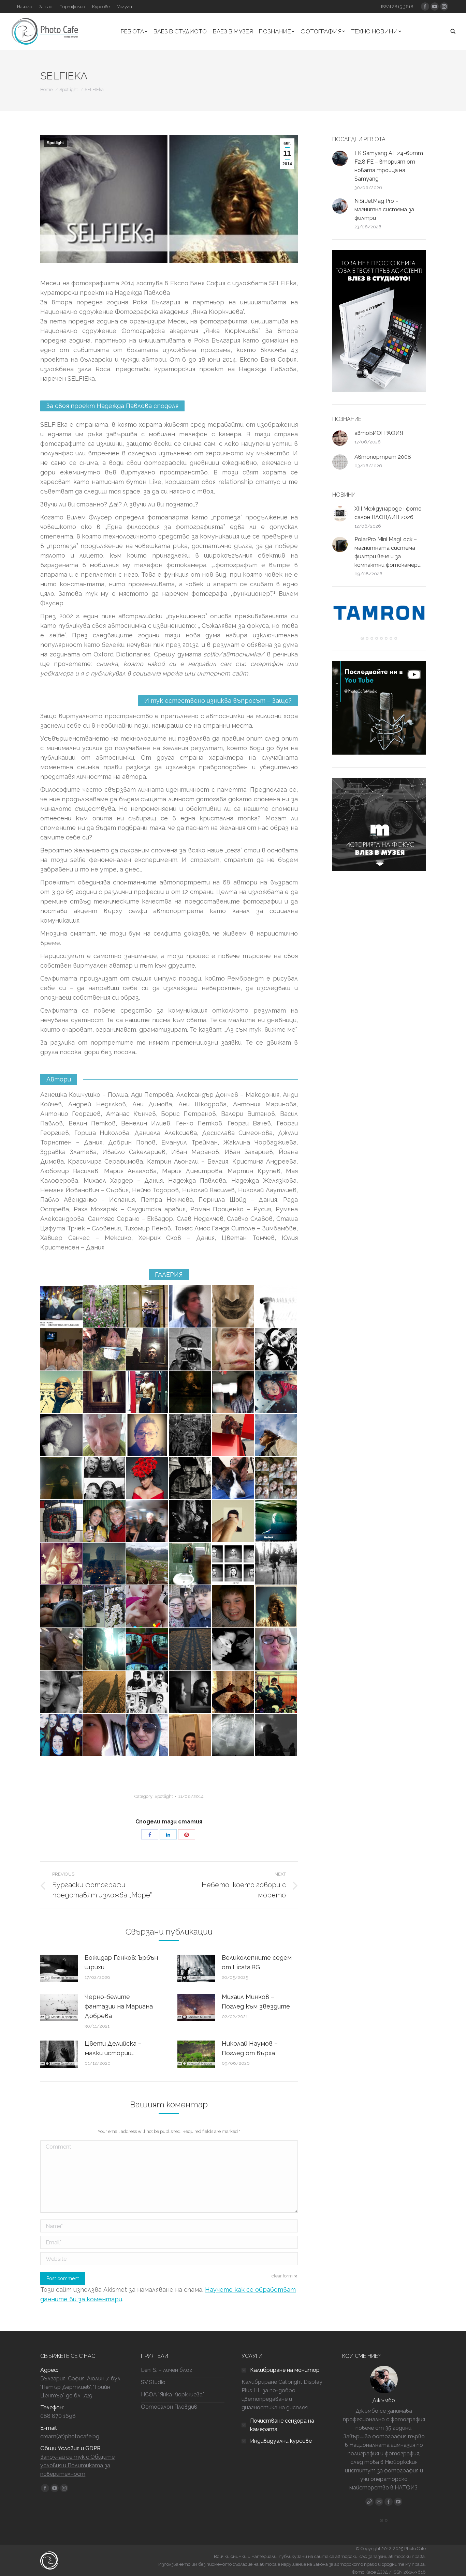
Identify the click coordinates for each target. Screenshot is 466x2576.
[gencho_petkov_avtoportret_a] (190, 1521)
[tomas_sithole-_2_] (62, 1393)
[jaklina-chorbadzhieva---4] (62, 1435)
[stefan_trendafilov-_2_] (190, 1607)
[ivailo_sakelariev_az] (148, 1693)
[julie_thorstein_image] (148, 1607)
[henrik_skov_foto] (233, 1478)
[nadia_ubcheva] (276, 1478)
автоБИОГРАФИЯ (379, 433)
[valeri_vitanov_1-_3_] (276, 1350)
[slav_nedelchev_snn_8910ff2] (233, 1307)
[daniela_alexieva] (233, 1435)
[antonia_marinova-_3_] (276, 1735)
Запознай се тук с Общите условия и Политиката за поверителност (77, 2465)
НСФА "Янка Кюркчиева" (172, 2395)
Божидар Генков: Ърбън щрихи (121, 1962)
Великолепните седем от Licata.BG (257, 1962)
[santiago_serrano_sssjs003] (233, 1393)
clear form (282, 2276)
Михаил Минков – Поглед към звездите (256, 2002)
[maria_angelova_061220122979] (276, 1393)
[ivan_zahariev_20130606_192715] (105, 1435)
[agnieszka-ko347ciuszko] (148, 1735)
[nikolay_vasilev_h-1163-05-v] (190, 1350)
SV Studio (153, 2382)
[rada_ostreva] (190, 1650)
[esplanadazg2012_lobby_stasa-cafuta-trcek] (233, 1693)
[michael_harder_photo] (190, 1478)
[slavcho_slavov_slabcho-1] (105, 1564)
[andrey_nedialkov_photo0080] (62, 1478)
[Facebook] (389, 2493)
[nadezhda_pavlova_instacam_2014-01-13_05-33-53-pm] (276, 1607)
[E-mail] (379, 2493)
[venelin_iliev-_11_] (233, 1350)
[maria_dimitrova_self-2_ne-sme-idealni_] (190, 1693)
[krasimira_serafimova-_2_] (190, 1735)
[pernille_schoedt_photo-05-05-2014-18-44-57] (276, 1650)
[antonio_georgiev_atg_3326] (148, 1650)
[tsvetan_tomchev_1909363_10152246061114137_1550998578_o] (148, 1350)
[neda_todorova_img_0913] (105, 1735)
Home (46, 89)
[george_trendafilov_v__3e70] (62, 1650)
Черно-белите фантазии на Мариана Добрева (119, 2006)
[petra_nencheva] (62, 1350)
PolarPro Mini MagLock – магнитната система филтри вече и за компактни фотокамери (388, 552)
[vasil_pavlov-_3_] (148, 1435)
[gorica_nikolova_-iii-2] (62, 1693)
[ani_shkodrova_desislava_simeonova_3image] (105, 1350)
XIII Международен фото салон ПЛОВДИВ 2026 (388, 513)
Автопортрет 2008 (383, 457)
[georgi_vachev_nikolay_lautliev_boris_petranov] (105, 1478)
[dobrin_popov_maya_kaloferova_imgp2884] (105, 1307)
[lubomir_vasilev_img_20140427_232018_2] (105, 1393)
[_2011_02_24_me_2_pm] (62, 1307)
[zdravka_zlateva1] (190, 1393)
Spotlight (69, 89)
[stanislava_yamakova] (62, 1564)
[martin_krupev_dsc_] (62, 1607)
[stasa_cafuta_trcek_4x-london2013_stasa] (148, 1307)
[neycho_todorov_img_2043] (276, 1521)
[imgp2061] (105, 1607)
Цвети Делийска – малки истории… (113, 2048)
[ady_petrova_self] (233, 1564)
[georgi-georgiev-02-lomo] (276, 1564)
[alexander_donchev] (276, 1307)
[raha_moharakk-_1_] (105, 1650)
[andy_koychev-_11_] (233, 1607)
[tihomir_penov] (105, 1693)
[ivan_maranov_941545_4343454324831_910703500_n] (190, 1435)
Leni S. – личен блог (166, 2370)
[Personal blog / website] (369, 2493)
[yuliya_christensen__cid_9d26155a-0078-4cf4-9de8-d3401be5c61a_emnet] (148, 1478)
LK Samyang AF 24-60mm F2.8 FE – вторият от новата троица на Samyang (389, 166)
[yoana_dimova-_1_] (62, 1735)
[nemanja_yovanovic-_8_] (148, 1521)
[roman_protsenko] (148, 1564)
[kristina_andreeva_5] (233, 1650)
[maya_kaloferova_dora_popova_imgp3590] (105, 1521)
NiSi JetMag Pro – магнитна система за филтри (384, 209)
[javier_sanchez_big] (233, 1521)
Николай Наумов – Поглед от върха (250, 2048)
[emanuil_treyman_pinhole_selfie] (233, 1735)
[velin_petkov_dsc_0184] (148, 1393)
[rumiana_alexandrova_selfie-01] (276, 1435)
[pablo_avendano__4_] (190, 1307)
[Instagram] (398, 2493)
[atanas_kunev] (276, 1693)
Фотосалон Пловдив (169, 2407)
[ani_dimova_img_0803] (62, 1521)
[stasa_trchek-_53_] (190, 1564)
